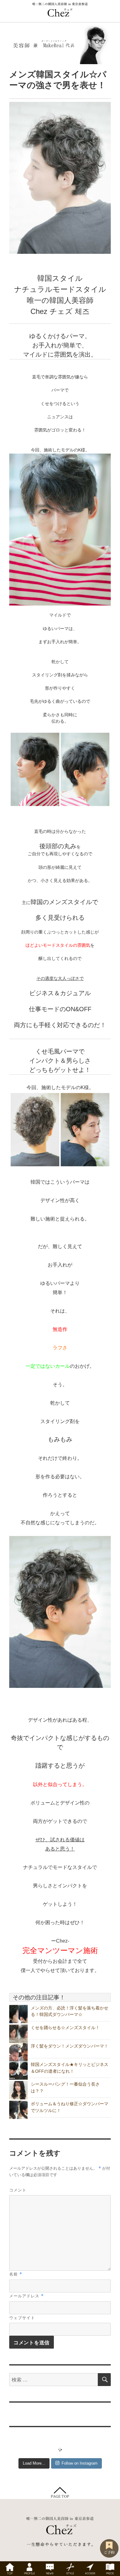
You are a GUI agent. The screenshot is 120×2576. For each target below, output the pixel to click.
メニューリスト (110, 2569)
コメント (18, 2190)
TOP (10, 2569)
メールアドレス (26, 2296)
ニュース (50, 2569)
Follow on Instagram (80, 2463)
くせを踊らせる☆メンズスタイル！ (65, 2028)
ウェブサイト (22, 2317)
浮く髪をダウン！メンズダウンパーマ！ (70, 2046)
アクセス (90, 2569)
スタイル (70, 2569)
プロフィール (30, 2569)
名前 (16, 2274)
